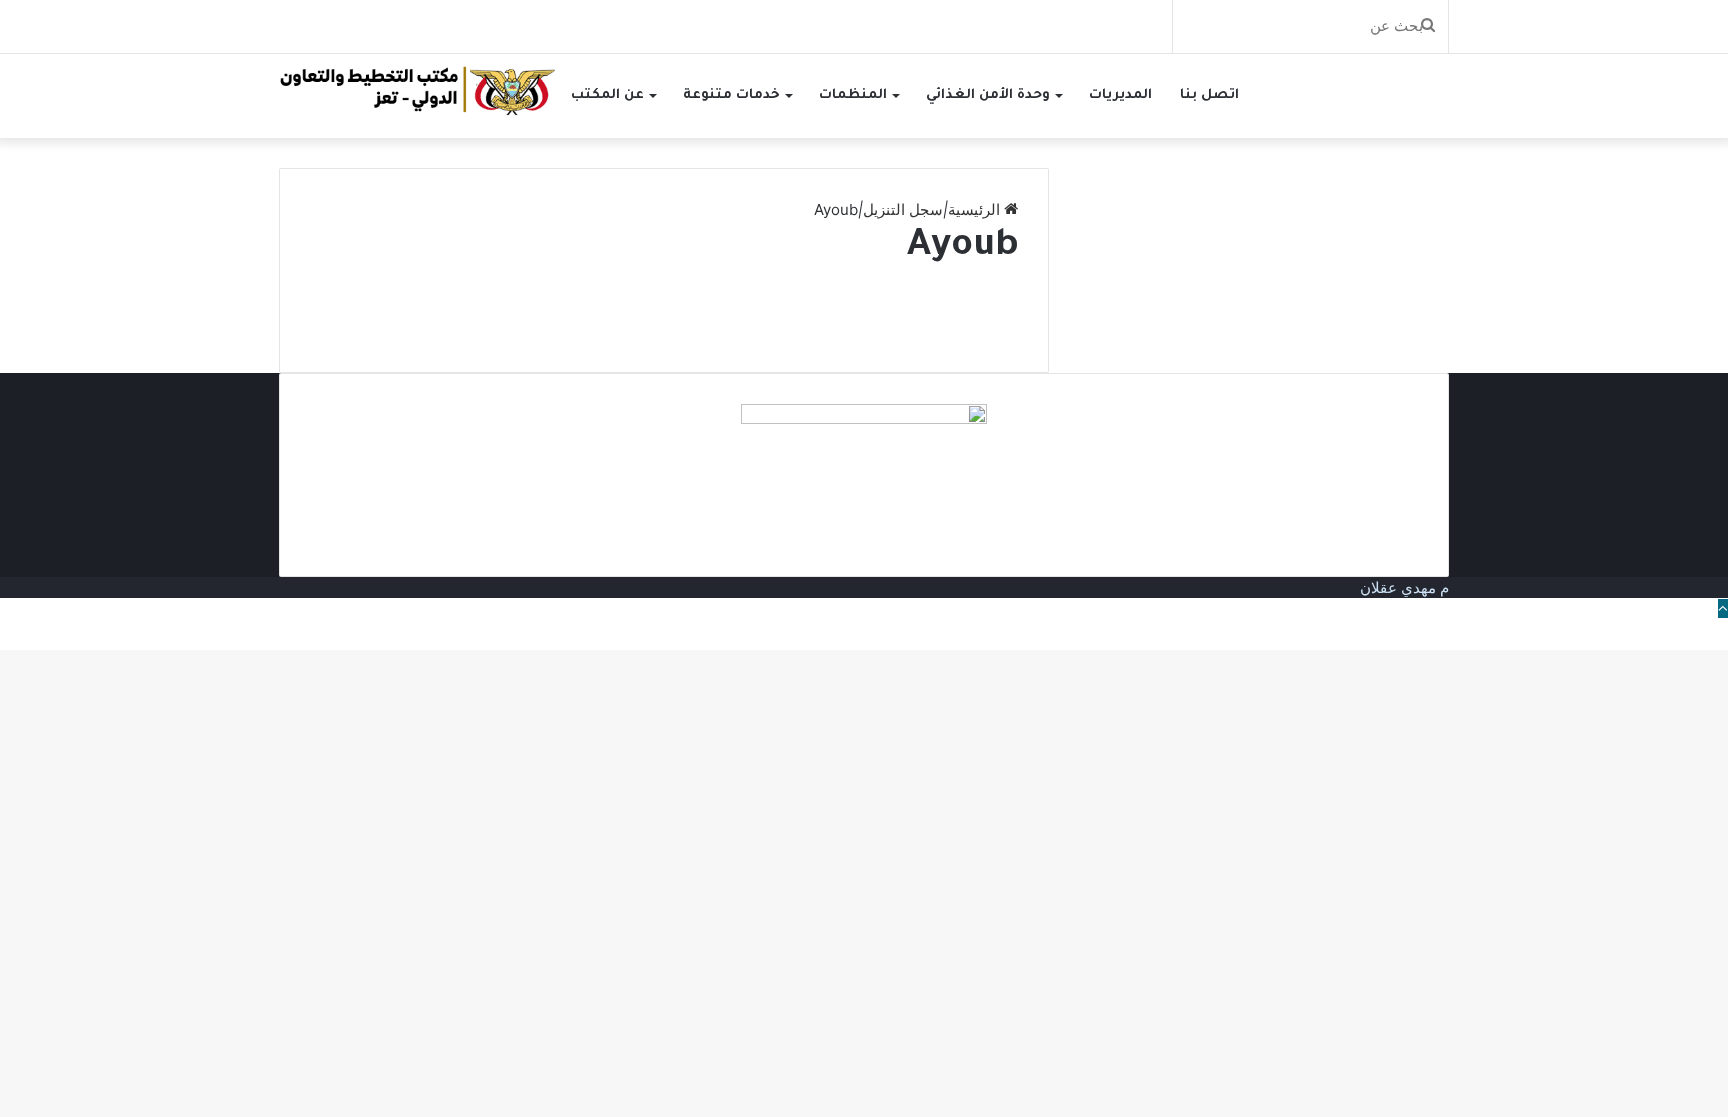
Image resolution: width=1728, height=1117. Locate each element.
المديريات (1120, 95)
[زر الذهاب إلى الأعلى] (1723, 608)
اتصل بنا (1209, 95)
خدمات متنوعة (731, 95)
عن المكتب (607, 95)
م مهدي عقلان (1404, 587)
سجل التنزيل (903, 209)
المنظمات (853, 95)
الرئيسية (976, 209)
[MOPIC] (418, 89)
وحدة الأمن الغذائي (988, 95)
